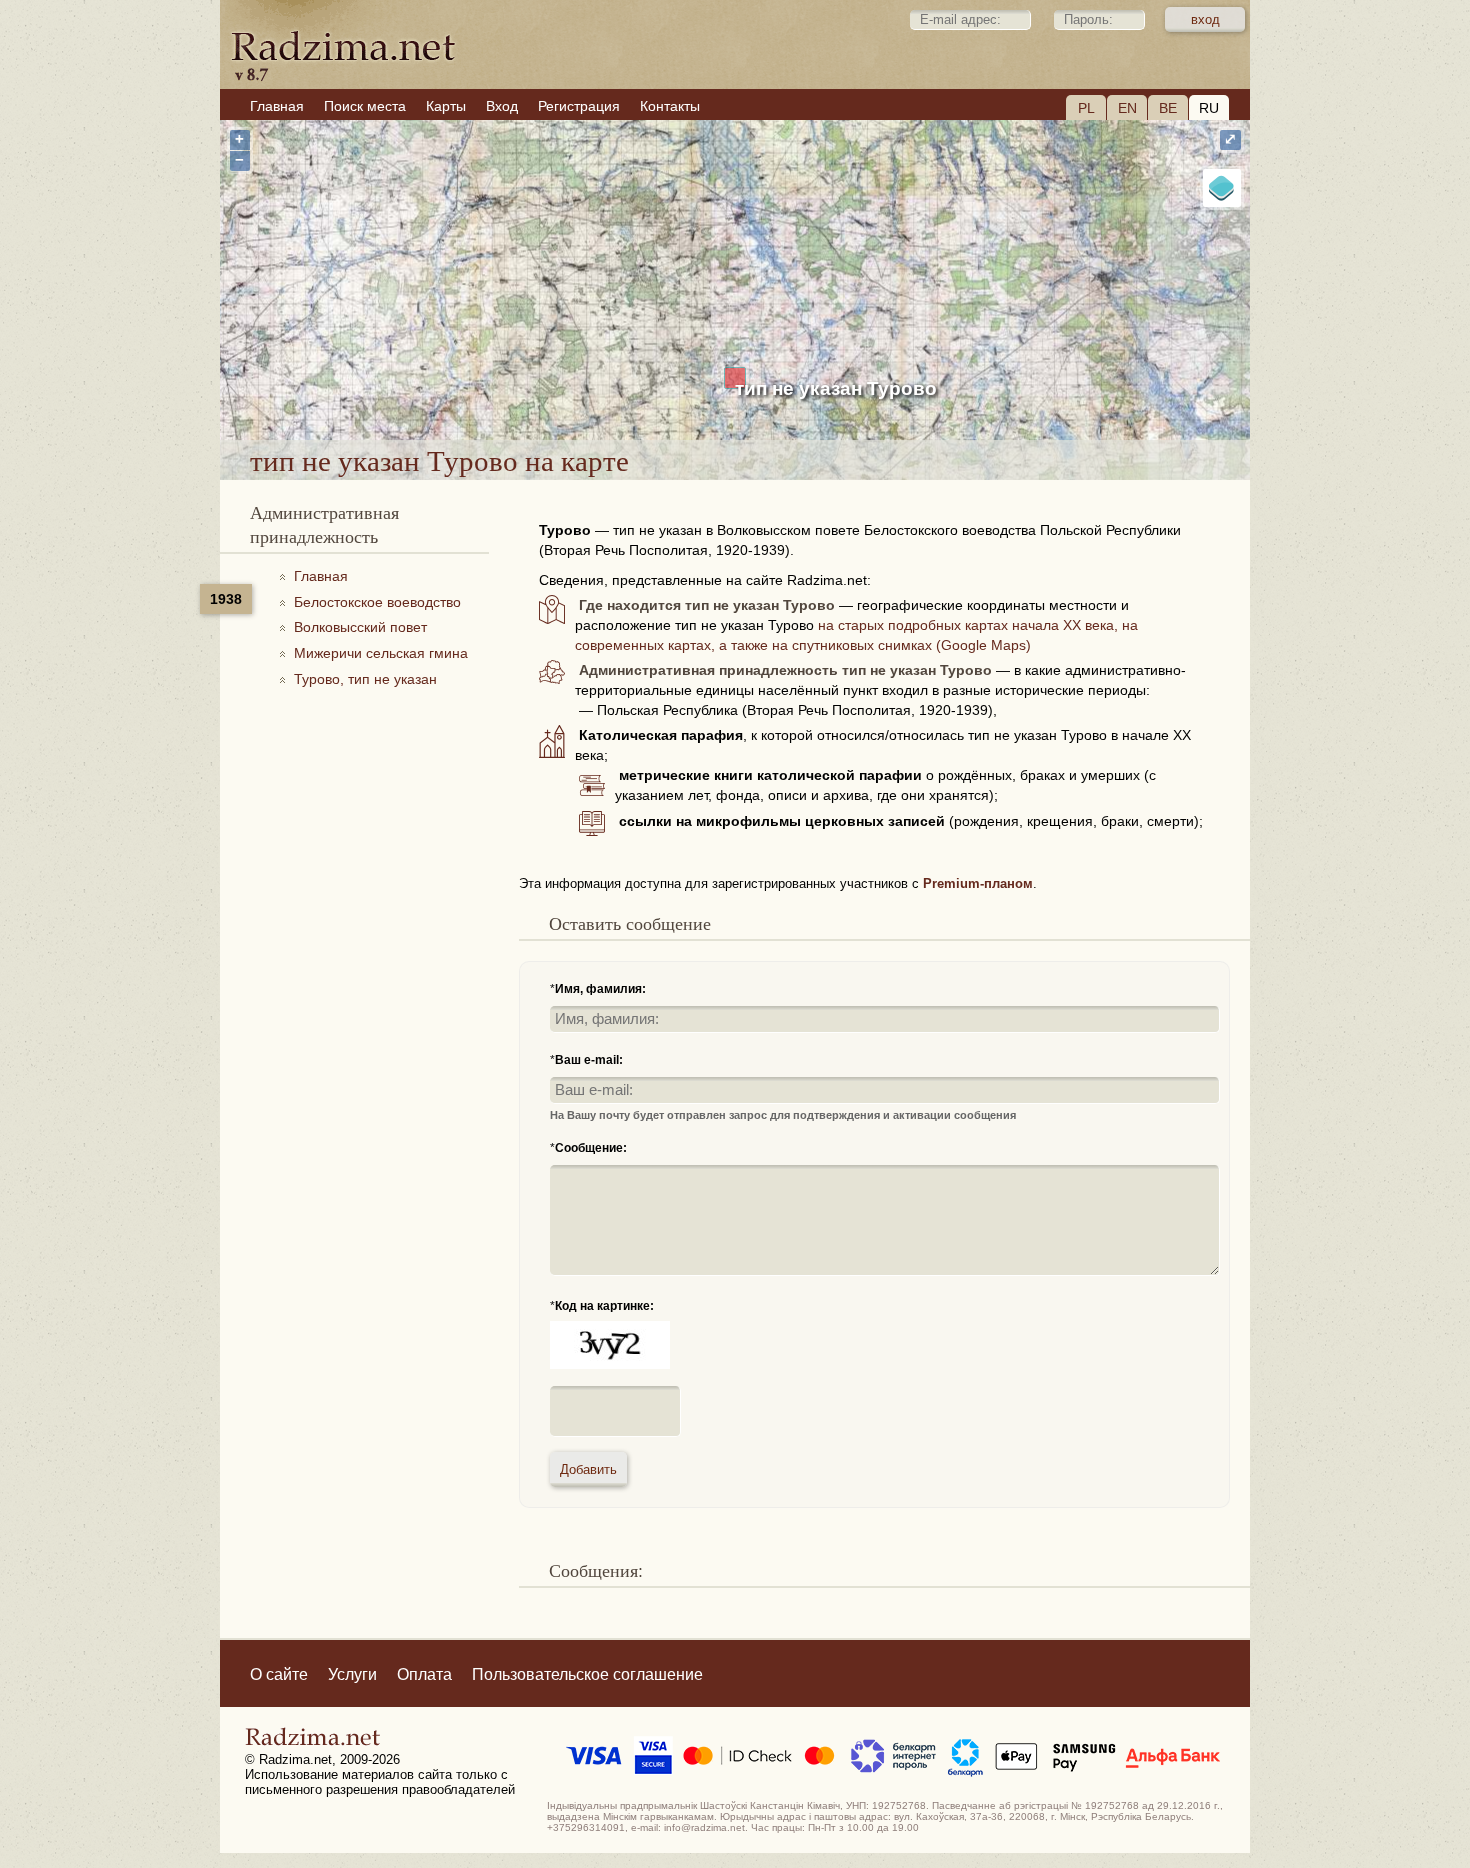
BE (1168, 108)
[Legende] (1222, 188)
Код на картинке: (604, 1306)
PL (1086, 108)
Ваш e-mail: (589, 1060)
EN (1127, 108)
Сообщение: (591, 1148)
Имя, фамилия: (600, 989)
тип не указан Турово (836, 388)
